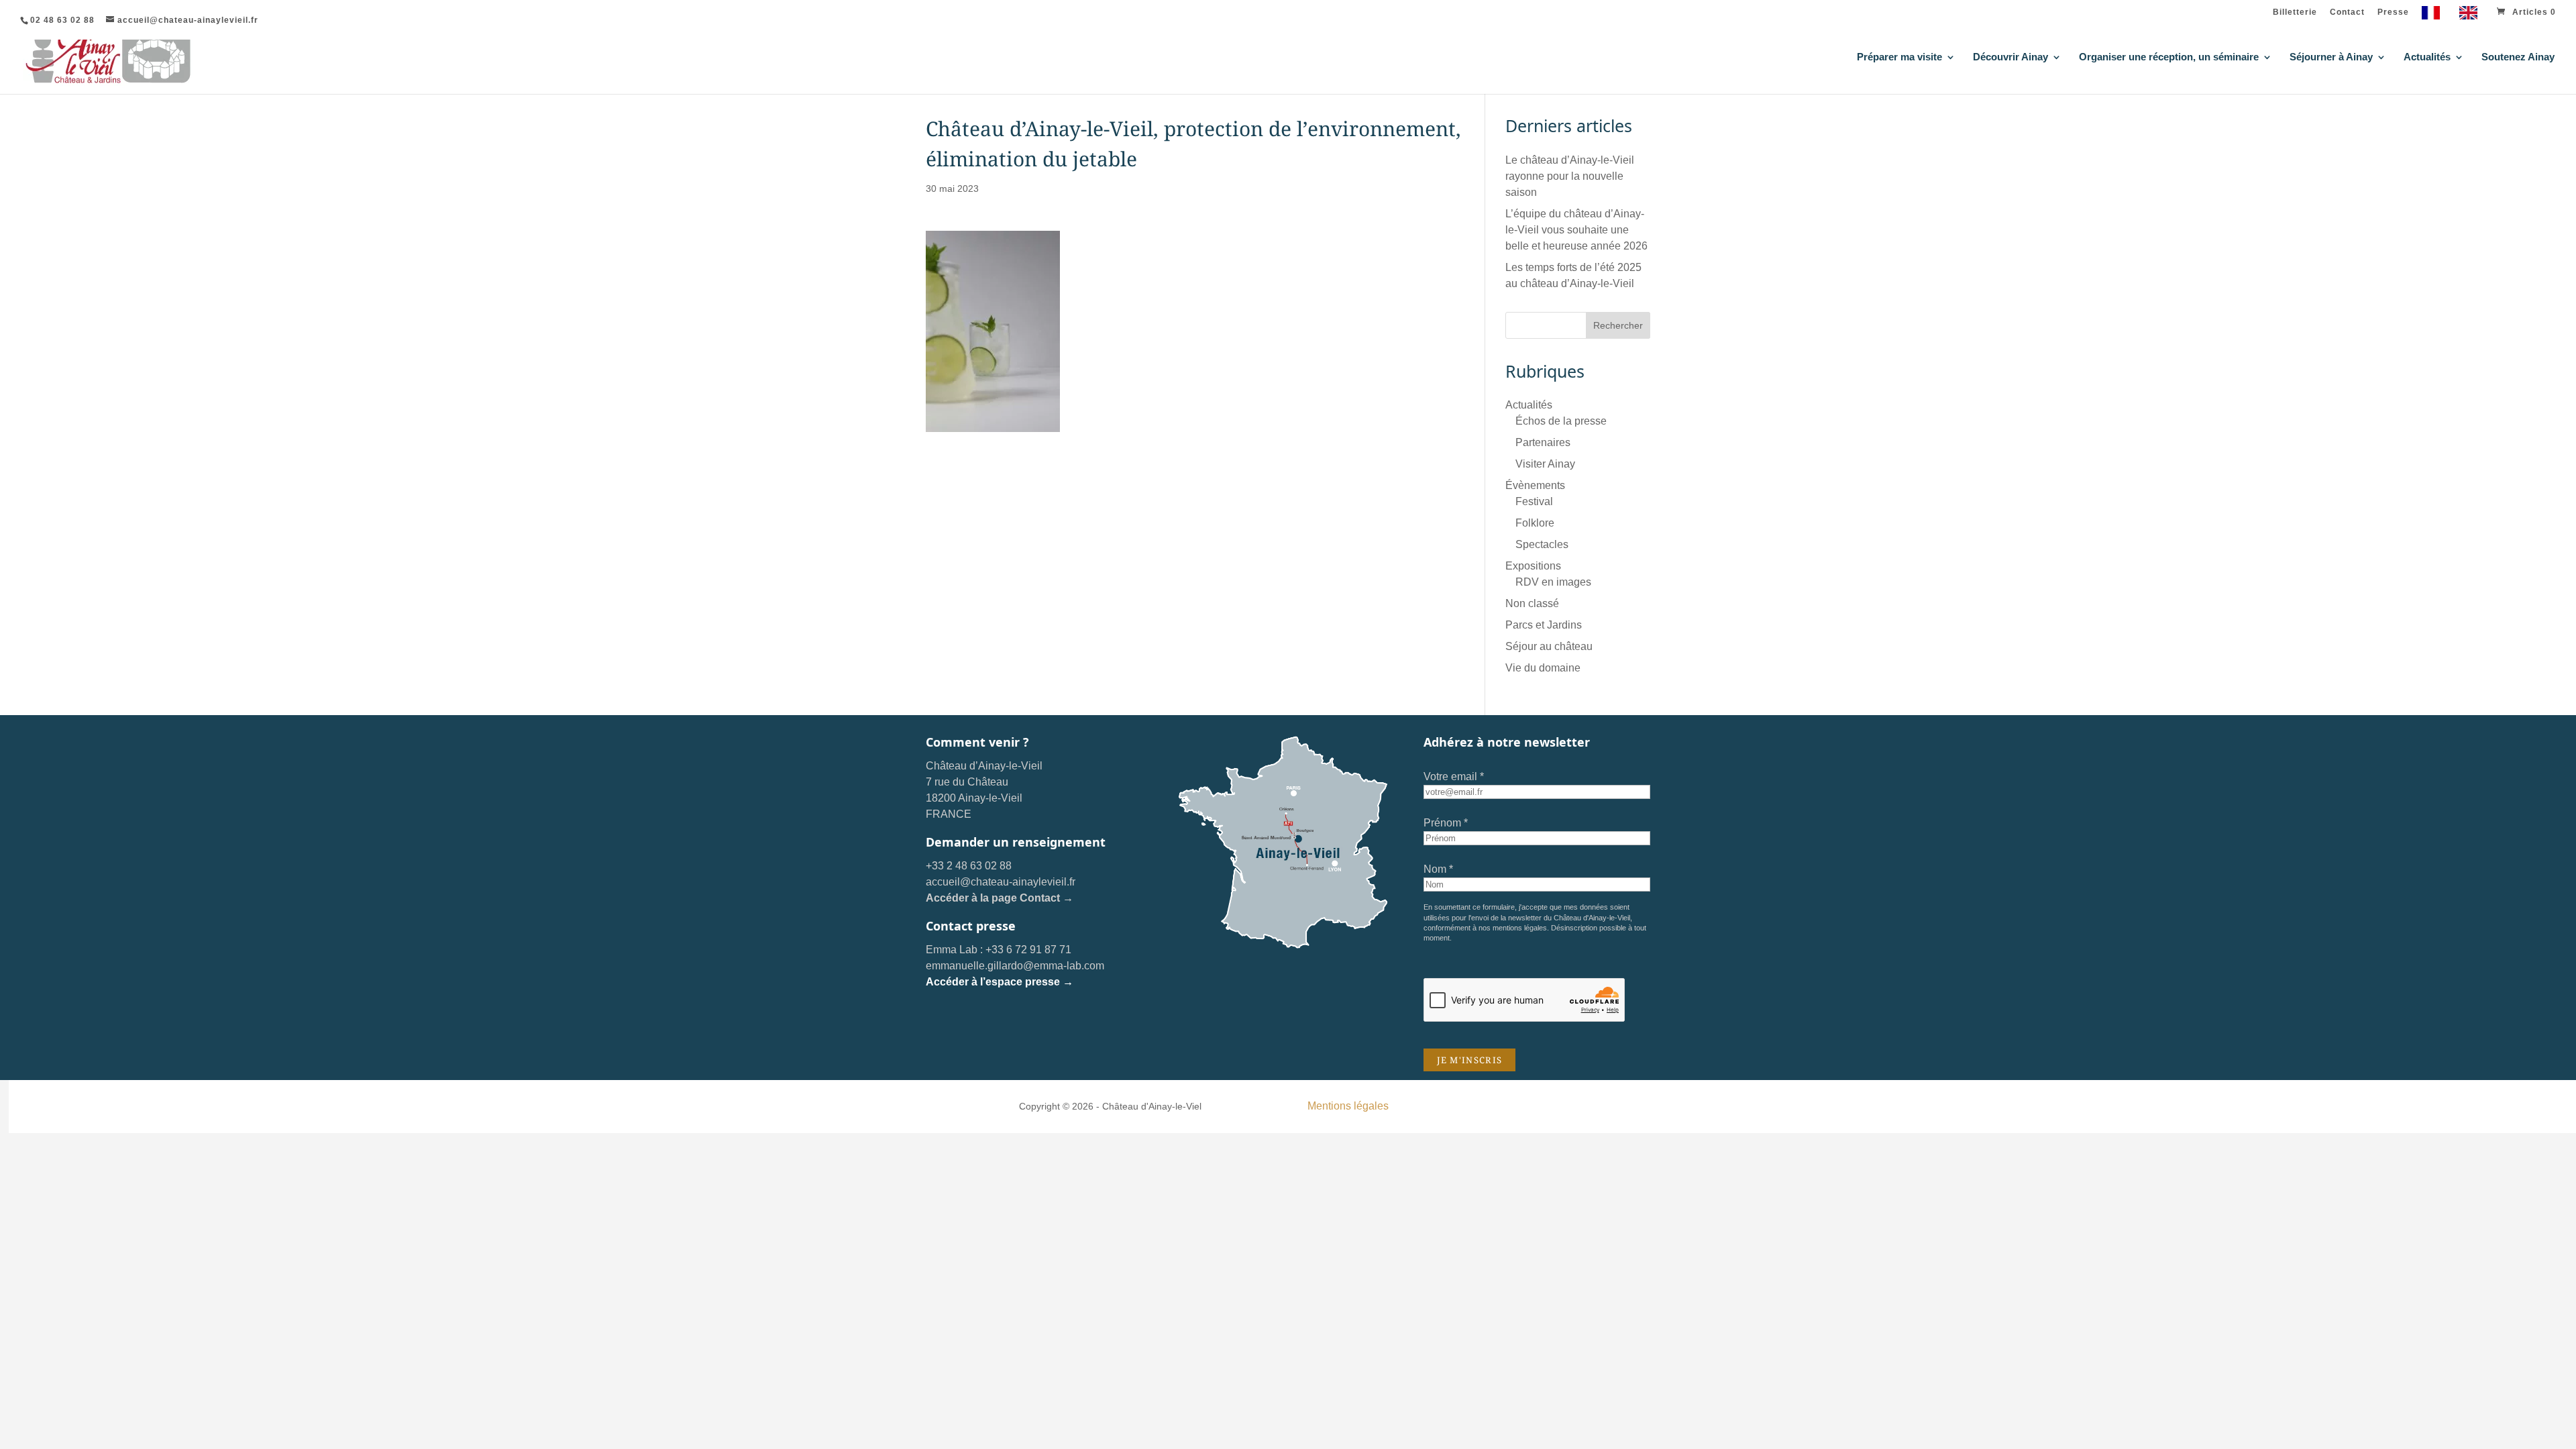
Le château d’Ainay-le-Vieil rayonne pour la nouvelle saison (1570, 176)
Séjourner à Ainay (2331, 57)
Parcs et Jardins (1544, 625)
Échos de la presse (1561, 421)
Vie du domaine (1543, 668)
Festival (1534, 501)
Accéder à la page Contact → (1000, 898)
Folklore (1535, 523)
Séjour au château (1549, 646)
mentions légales (1520, 928)
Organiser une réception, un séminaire (2169, 57)
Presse (2393, 12)
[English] (2472, 16)
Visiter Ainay (1545, 464)
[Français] (2434, 16)
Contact (2347, 12)
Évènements (1535, 485)
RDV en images (1553, 582)
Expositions (1533, 566)
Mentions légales (1348, 1106)
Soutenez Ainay (2518, 57)
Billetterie (2295, 12)
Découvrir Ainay (2010, 57)
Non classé (1532, 603)
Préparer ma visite (1899, 57)
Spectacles (1542, 544)
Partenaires (1543, 442)
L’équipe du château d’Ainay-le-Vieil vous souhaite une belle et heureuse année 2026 (1576, 230)
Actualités (2427, 57)
